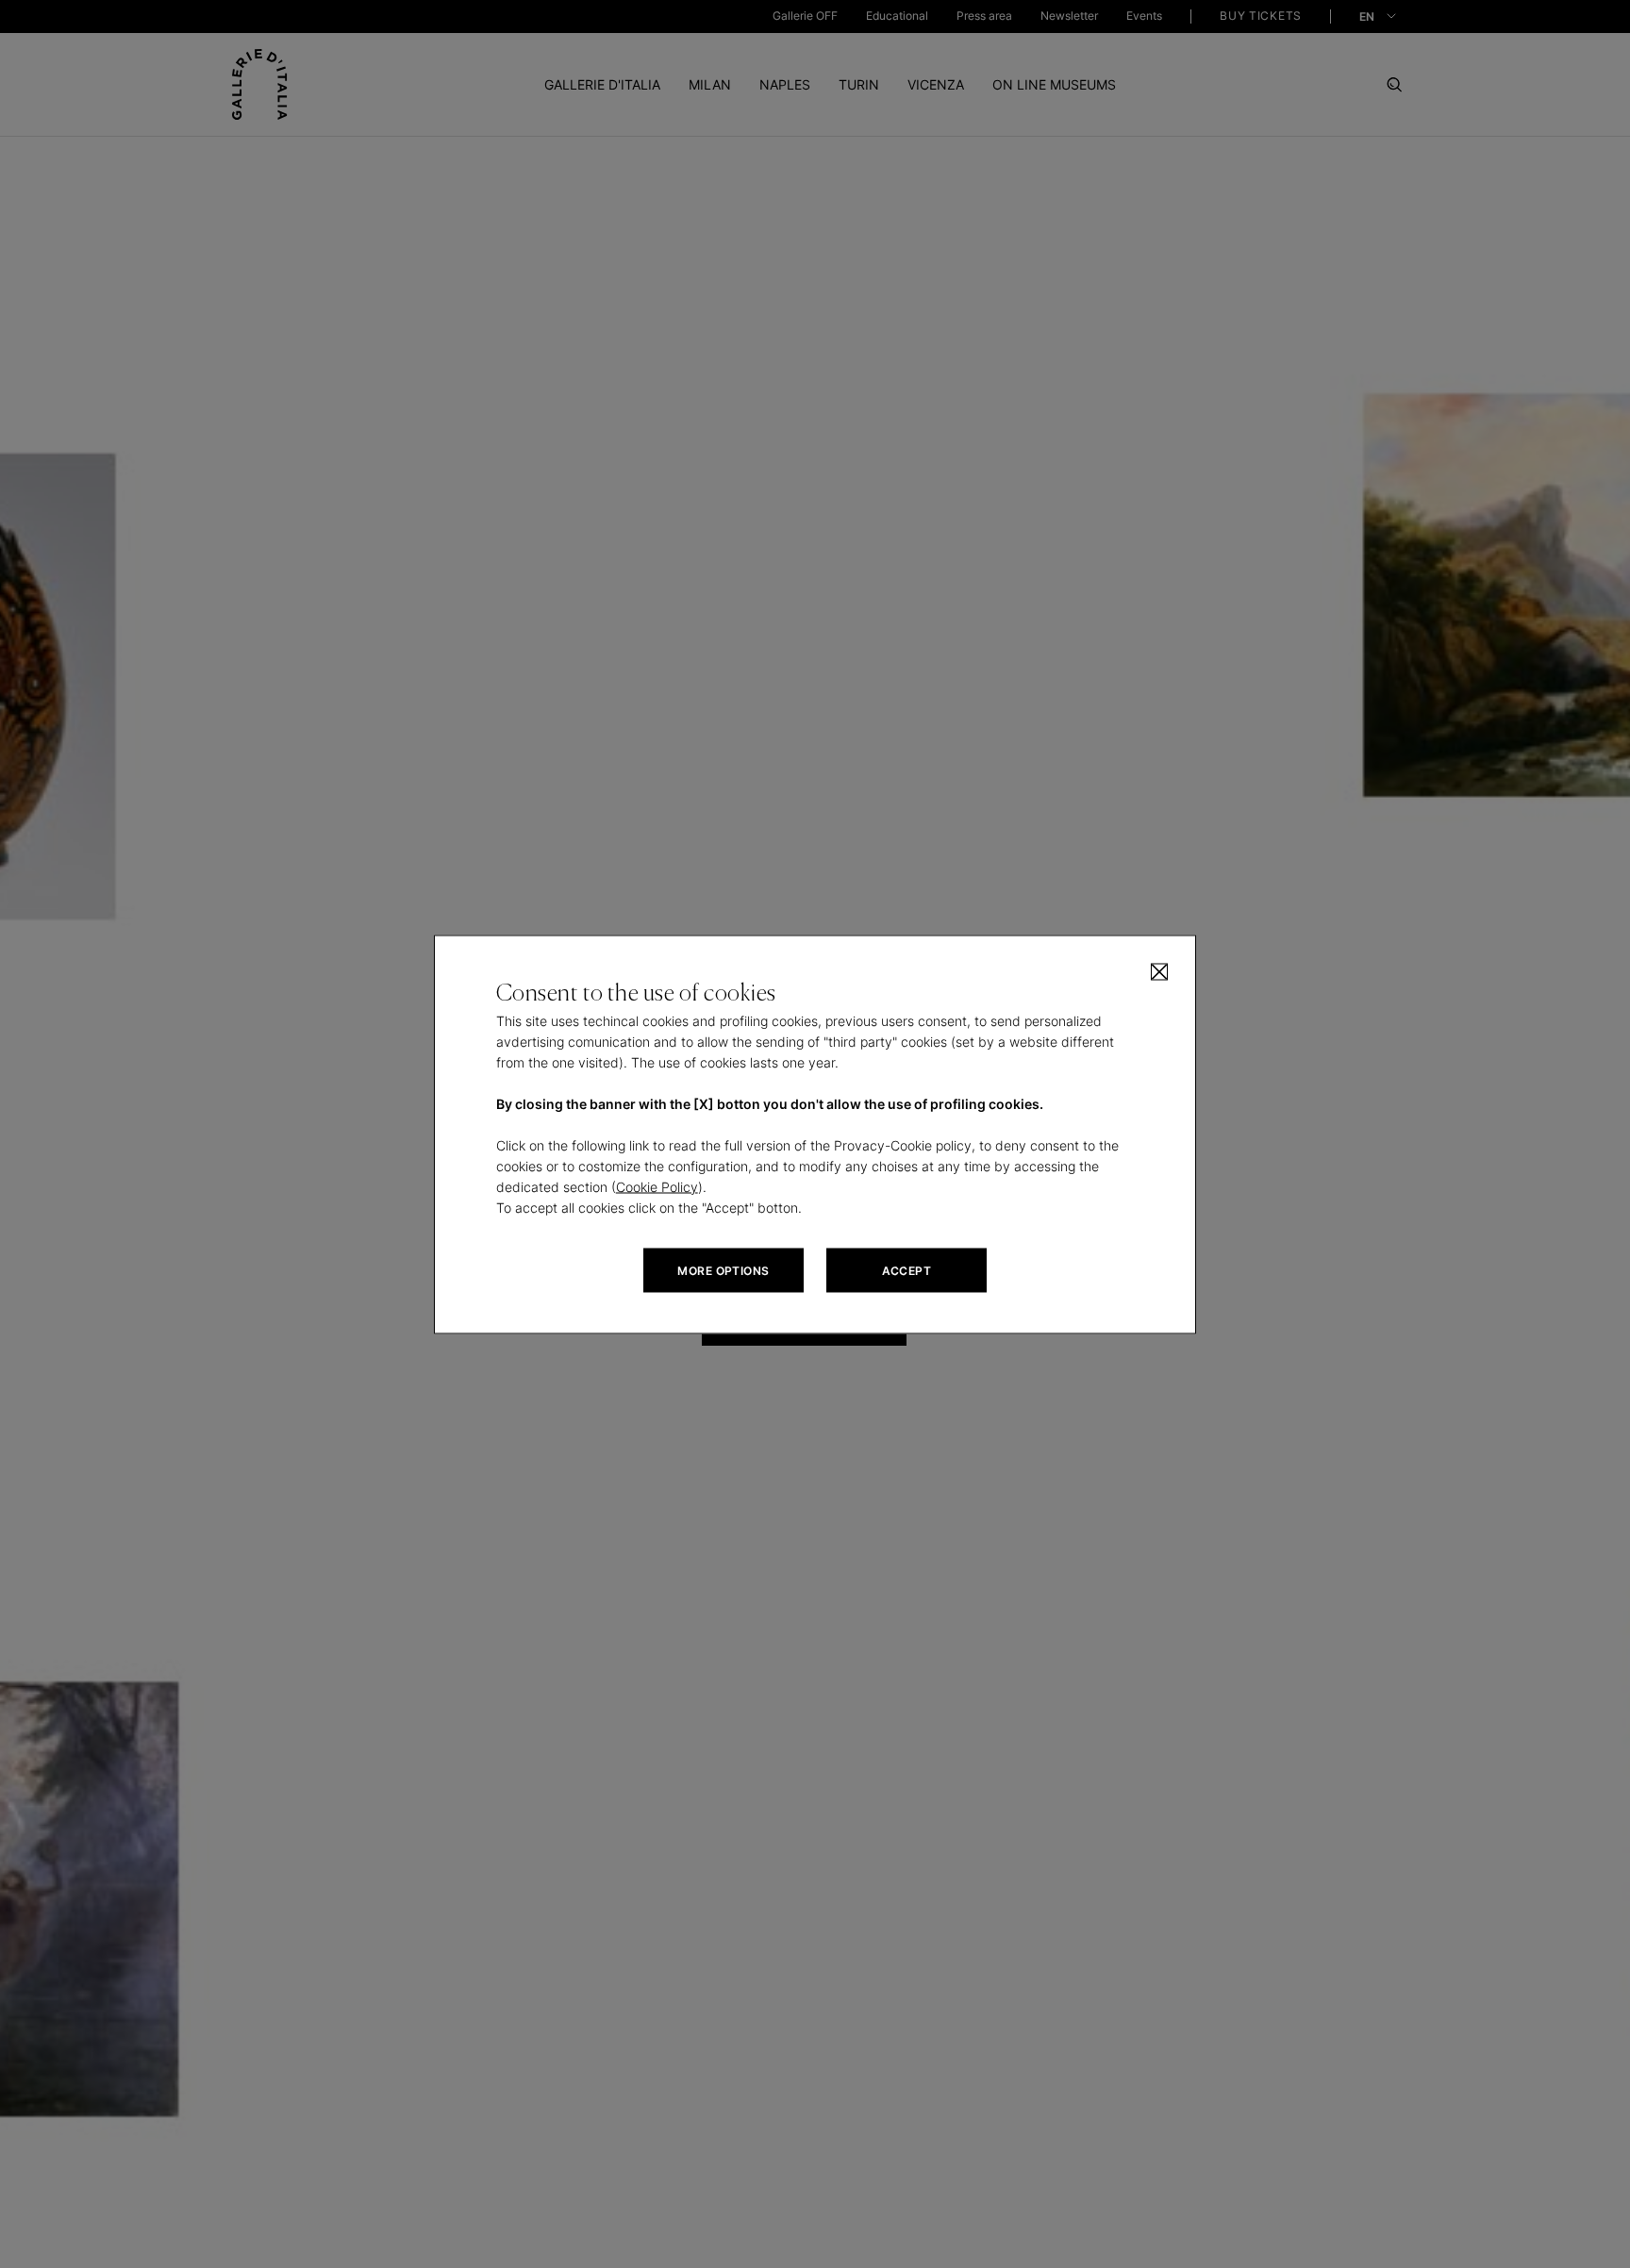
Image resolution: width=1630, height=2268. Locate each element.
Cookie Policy (657, 1186)
